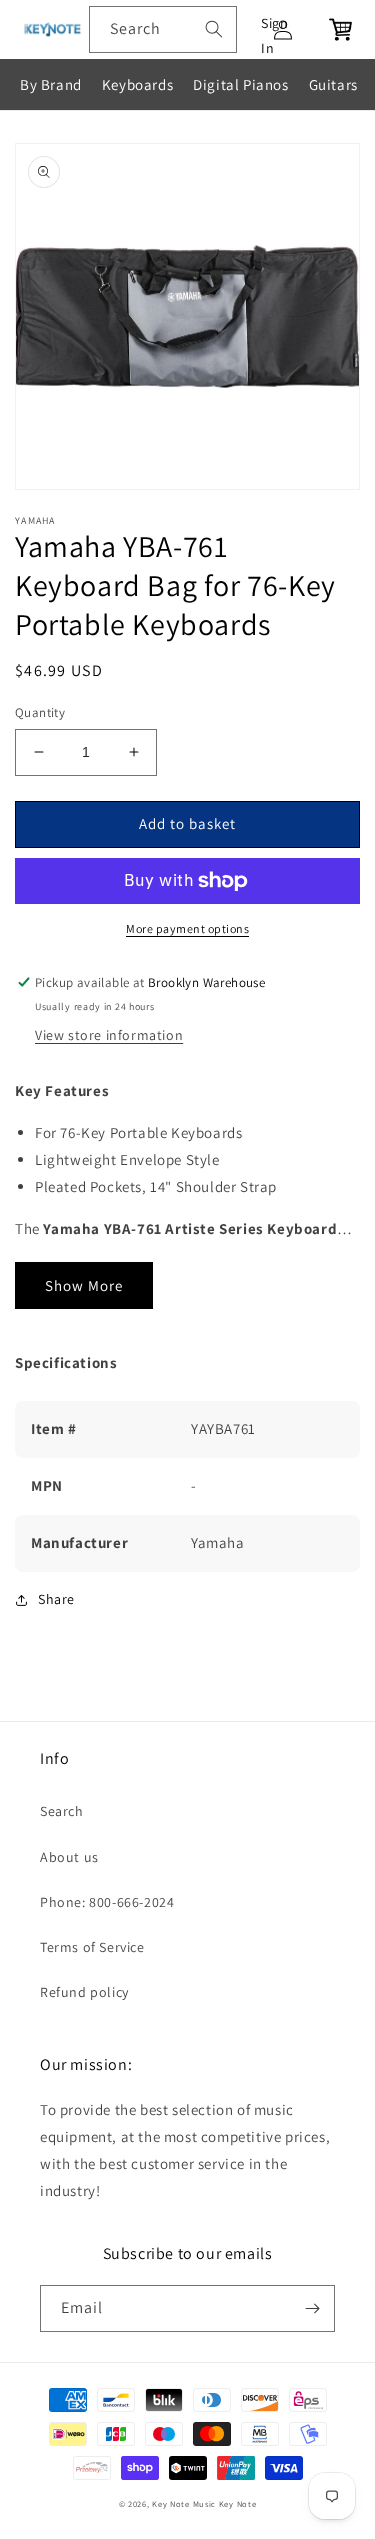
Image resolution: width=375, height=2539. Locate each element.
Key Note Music (184, 2503)
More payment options (187, 928)
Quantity (40, 712)
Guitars (333, 84)
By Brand (51, 84)
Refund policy (84, 1992)
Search (62, 1811)
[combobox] (163, 29)
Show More (84, 1285)
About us (69, 1857)
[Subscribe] (312, 2308)
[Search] (214, 29)
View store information (109, 1035)
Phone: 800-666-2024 (107, 1902)
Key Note (238, 2503)
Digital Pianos (240, 84)
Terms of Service (92, 1947)
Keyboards (137, 84)
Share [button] (56, 1599)
